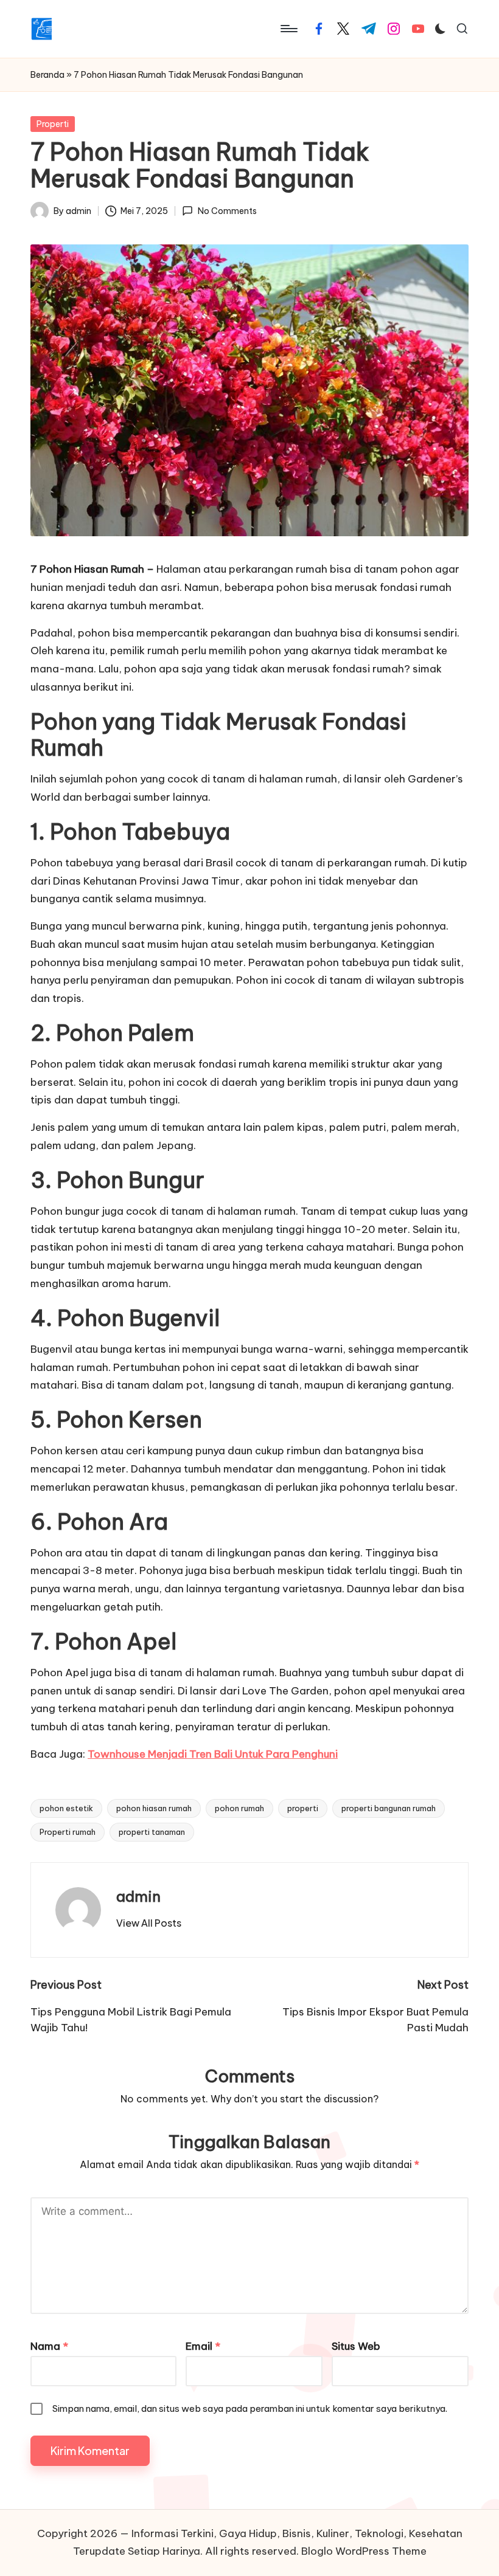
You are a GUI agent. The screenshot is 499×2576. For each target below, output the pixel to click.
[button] (149, 1923)
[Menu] (288, 29)
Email (203, 2346)
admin (138, 1896)
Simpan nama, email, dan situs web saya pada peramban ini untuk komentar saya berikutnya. (250, 2409)
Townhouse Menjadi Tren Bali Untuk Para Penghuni (213, 1754)
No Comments (227, 211)
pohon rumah (239, 1808)
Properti (53, 124)
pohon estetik (66, 1808)
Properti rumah (68, 1832)
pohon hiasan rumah (154, 1808)
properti (303, 1808)
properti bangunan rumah (389, 1808)
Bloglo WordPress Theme (364, 2551)
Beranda (47, 75)
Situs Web (356, 2346)
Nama (49, 2346)
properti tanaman (152, 1832)
